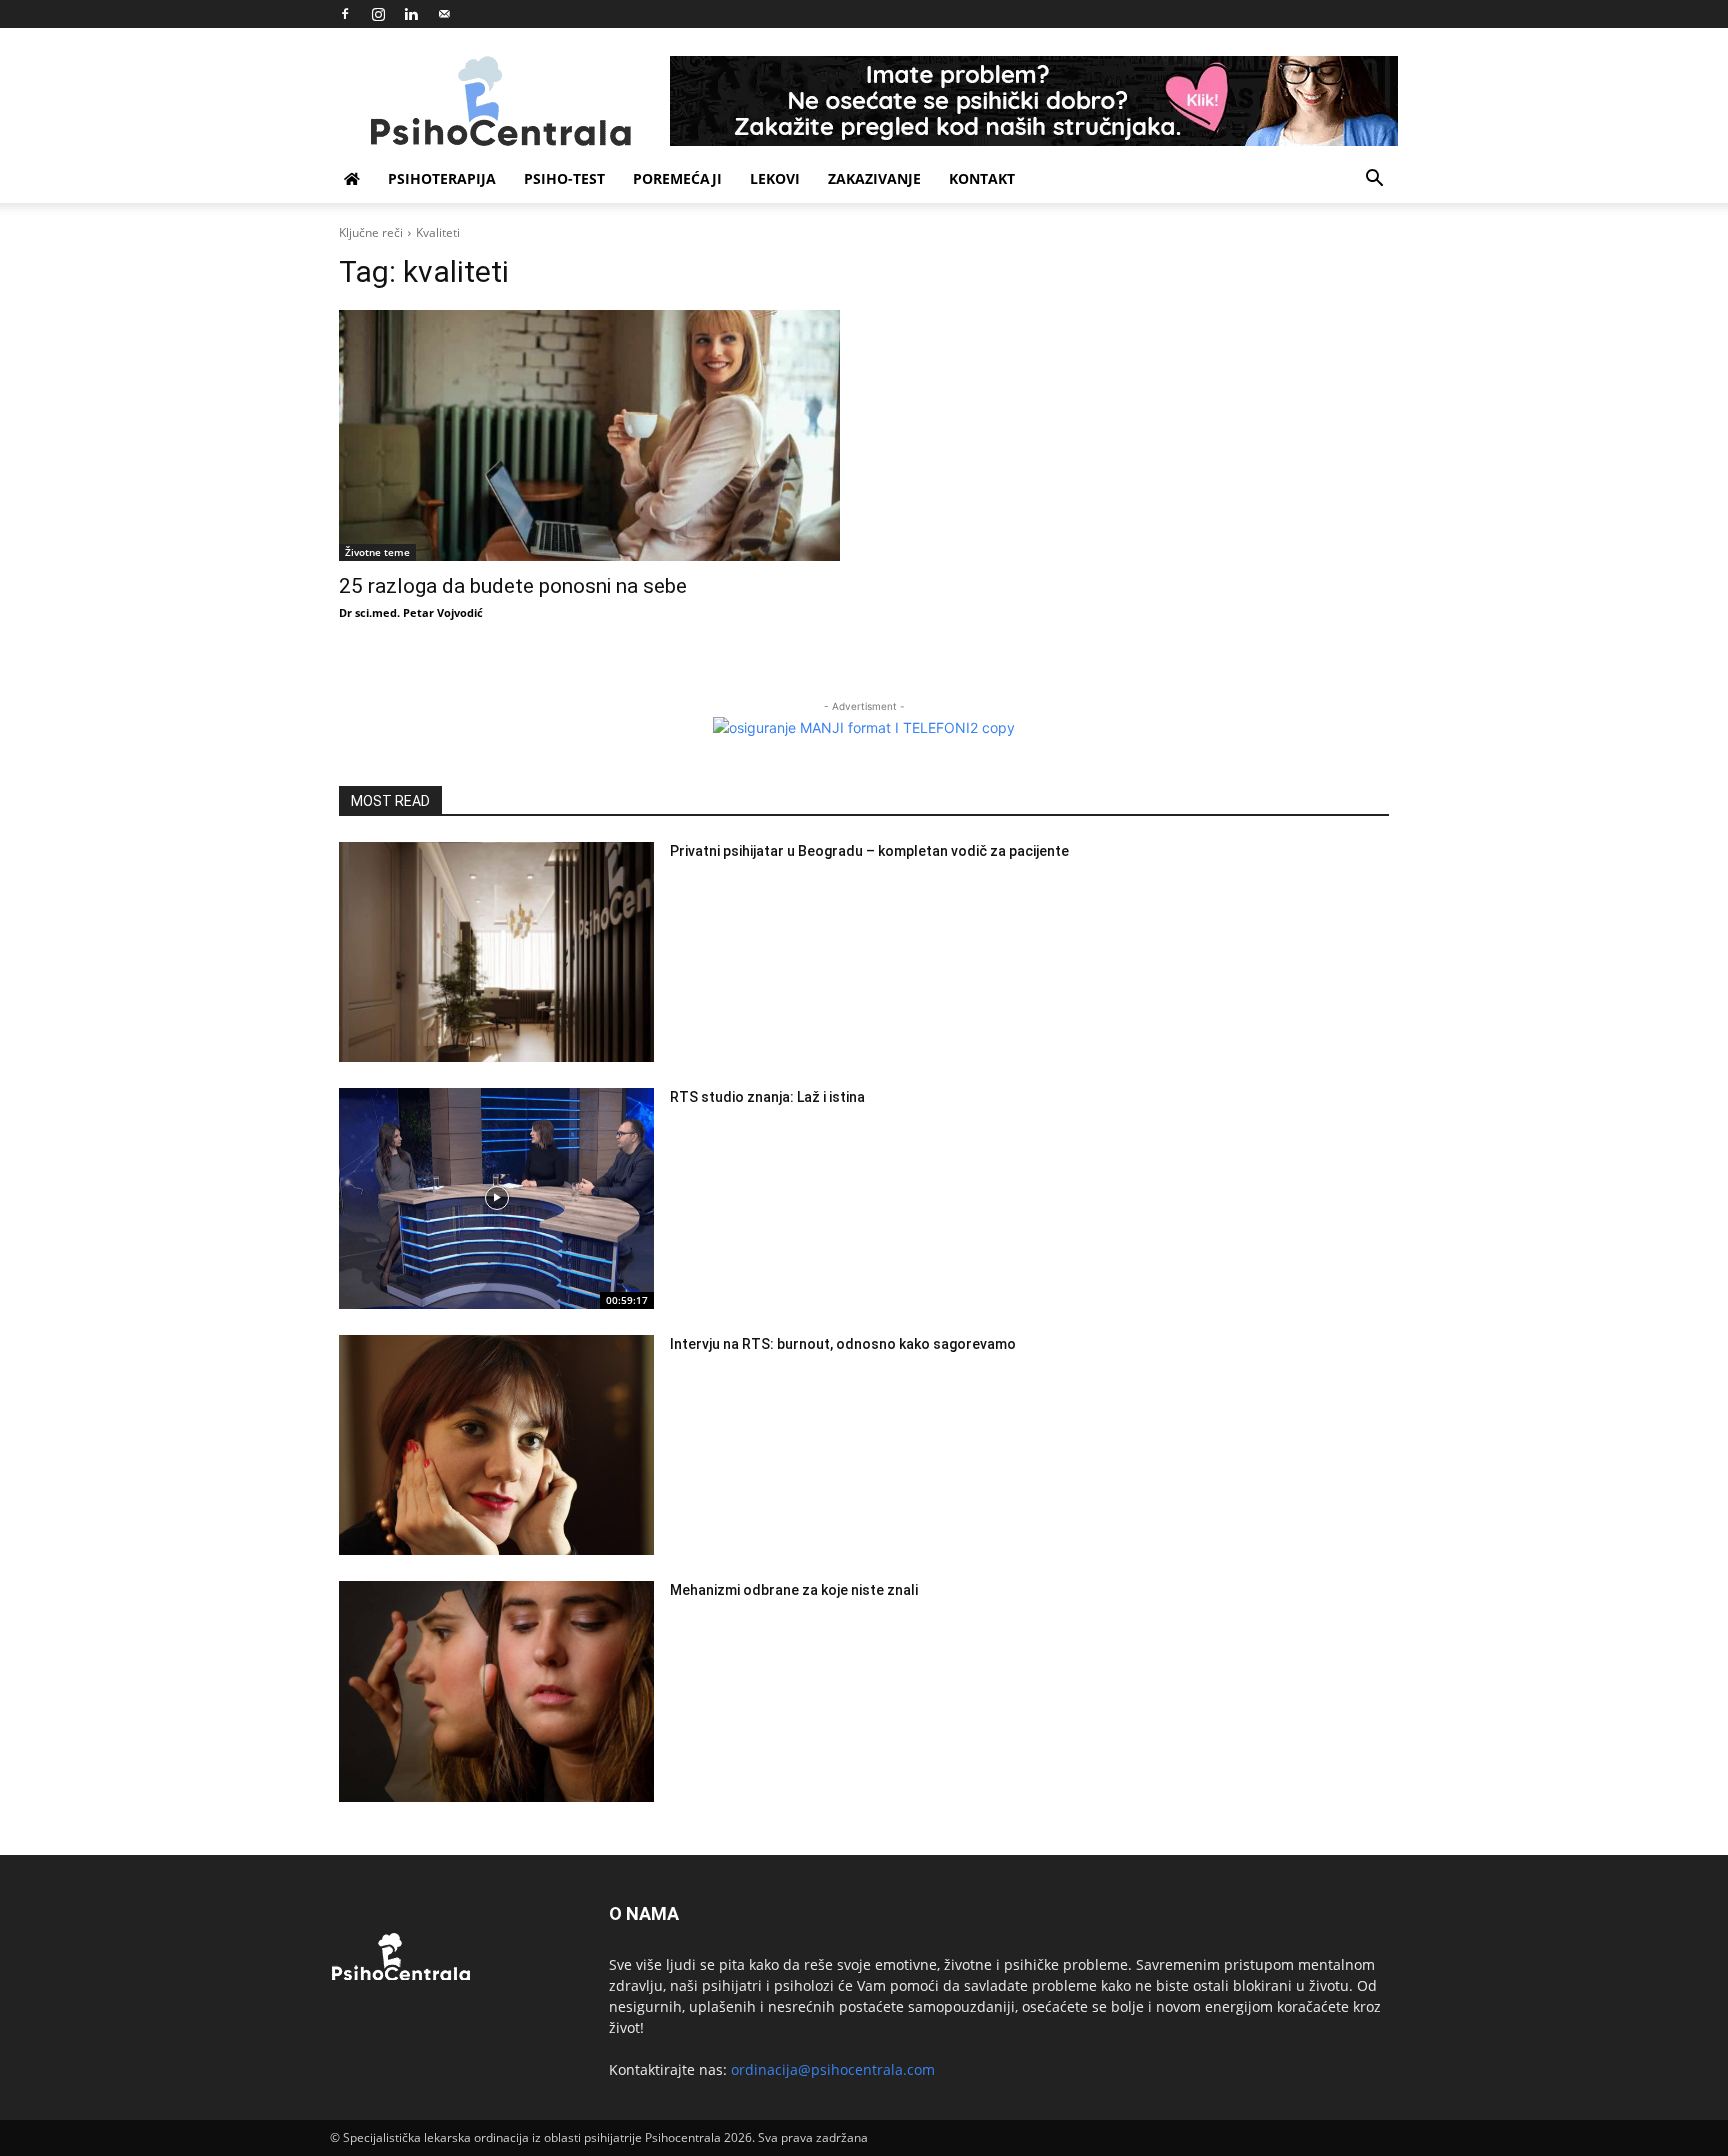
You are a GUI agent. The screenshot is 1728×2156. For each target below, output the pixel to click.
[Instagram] (378, 14)
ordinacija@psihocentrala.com (833, 2069)
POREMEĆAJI (677, 178)
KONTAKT (982, 178)
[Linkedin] (411, 14)
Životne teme (377, 552)
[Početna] (352, 179)
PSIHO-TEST (564, 178)
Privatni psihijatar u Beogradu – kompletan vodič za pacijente (869, 851)
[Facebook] (345, 14)
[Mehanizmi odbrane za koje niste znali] (496, 1691)
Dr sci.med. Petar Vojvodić (411, 612)
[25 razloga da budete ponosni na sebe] (589, 435)
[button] (1374, 180)
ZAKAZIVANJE (874, 178)
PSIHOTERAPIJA (442, 178)
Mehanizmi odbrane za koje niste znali (794, 1590)
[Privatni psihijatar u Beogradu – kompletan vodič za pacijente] (496, 952)
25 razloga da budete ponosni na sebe (513, 586)
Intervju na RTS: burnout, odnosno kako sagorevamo (843, 1344)
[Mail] (444, 14)
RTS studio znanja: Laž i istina (767, 1097)
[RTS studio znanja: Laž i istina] (496, 1198)
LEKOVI (775, 178)
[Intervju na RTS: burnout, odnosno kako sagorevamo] (496, 1445)
